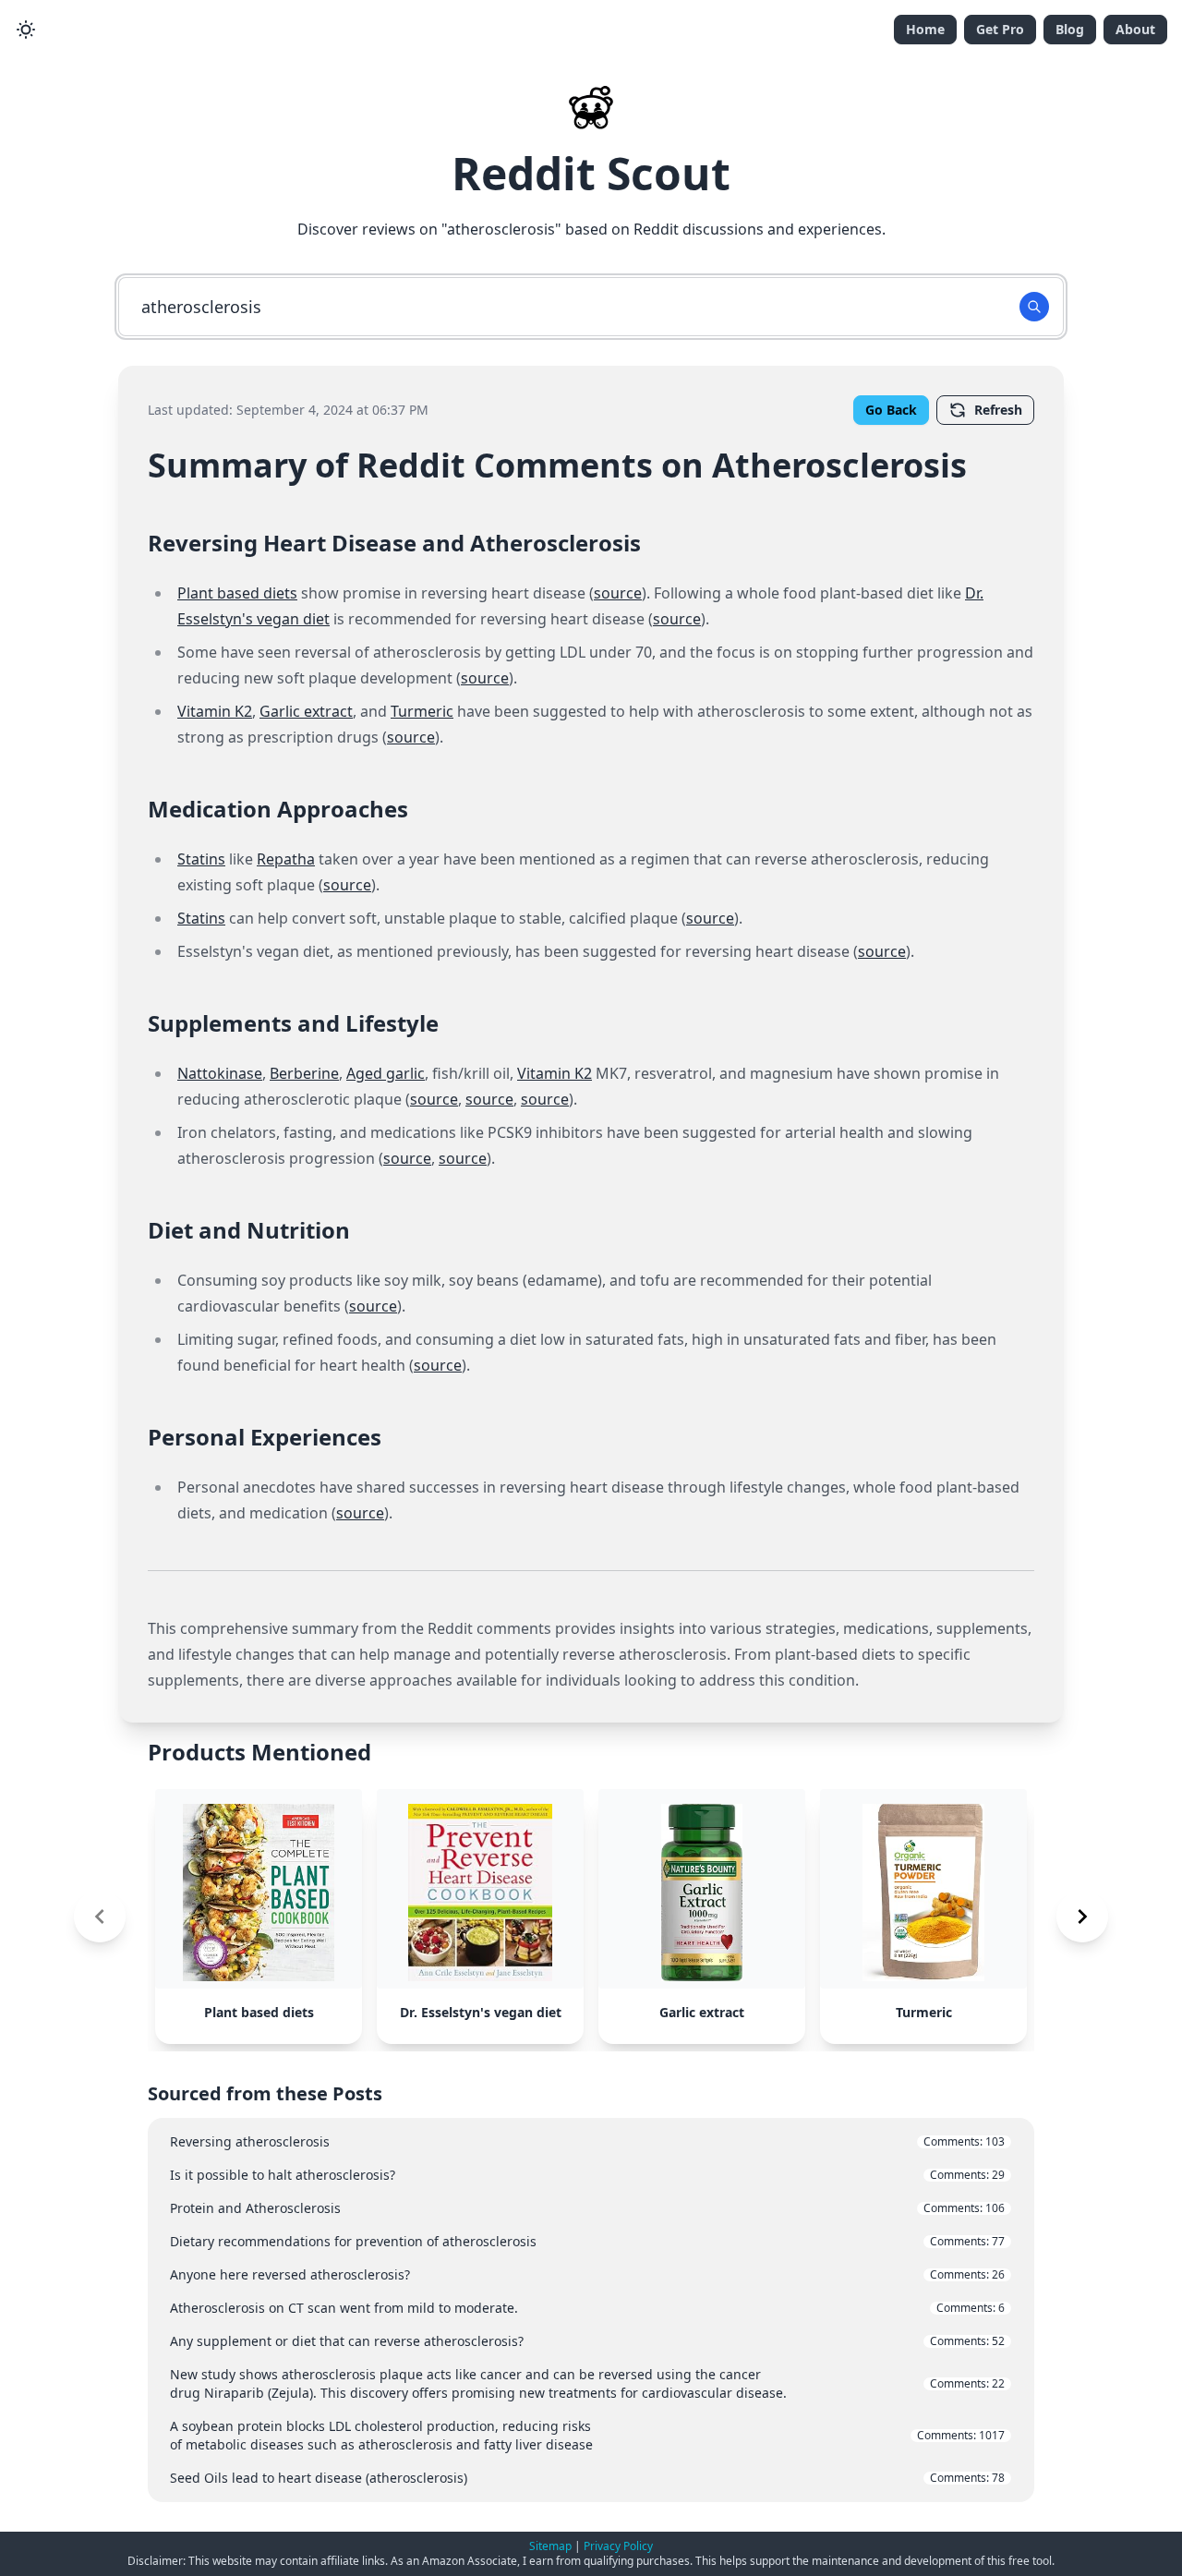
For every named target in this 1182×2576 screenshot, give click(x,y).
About (1135, 29)
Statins (201, 859)
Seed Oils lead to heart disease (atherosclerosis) (587, 2478)
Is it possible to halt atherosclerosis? (587, 2175)
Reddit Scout (591, 173)
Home (925, 29)
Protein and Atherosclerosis (587, 2208)
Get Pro (1000, 29)
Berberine (304, 1073)
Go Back (891, 410)
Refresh (998, 410)
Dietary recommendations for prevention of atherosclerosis (587, 2241)
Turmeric (422, 711)
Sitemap (550, 2546)
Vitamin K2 (215, 711)
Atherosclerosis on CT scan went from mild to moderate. (587, 2308)
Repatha (286, 859)
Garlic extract (306, 711)
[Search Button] (1034, 307)
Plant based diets (237, 593)
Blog (1070, 29)
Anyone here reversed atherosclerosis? (587, 2274)
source (618, 593)
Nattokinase (220, 1073)
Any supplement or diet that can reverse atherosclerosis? (587, 2341)
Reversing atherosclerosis (587, 2141)
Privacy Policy (618, 2546)
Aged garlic (386, 1073)
